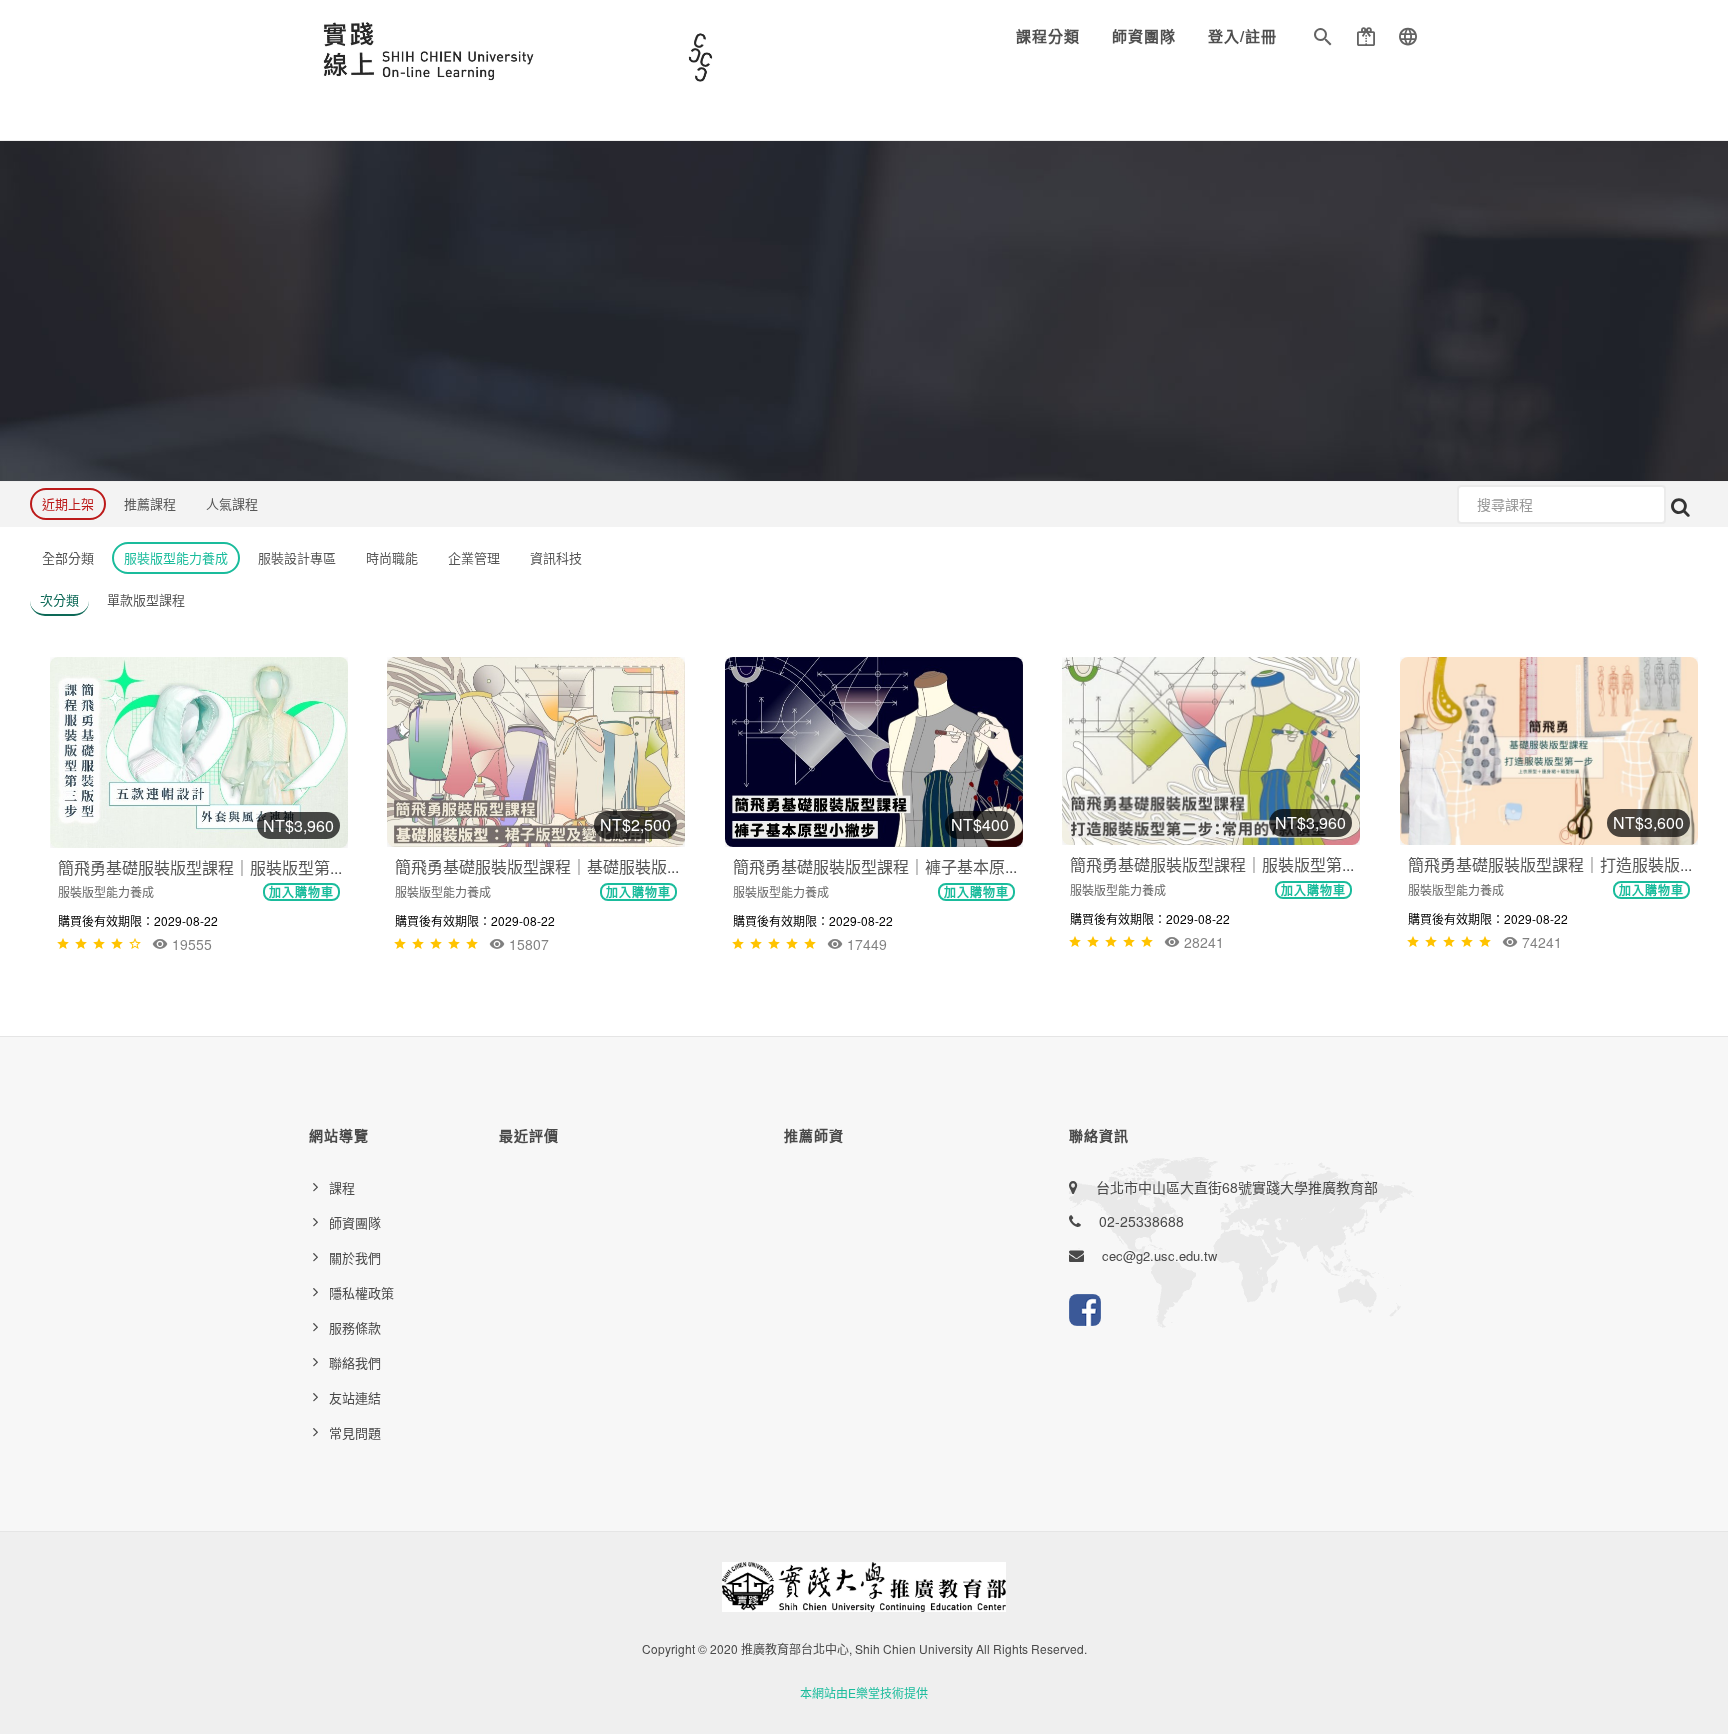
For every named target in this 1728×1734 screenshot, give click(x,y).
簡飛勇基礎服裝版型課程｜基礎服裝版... (537, 866)
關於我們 (355, 1257)
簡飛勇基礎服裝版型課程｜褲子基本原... (875, 866)
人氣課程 (232, 503)
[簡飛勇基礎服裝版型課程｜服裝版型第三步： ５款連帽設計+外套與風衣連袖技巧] (199, 752)
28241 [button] (1202, 942)
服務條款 (355, 1327)
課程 (342, 1187)
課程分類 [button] (1048, 36)
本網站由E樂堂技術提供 (864, 1692)
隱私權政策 (361, 1292)
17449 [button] (865, 944)
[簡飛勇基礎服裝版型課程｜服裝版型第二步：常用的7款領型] (1211, 751)
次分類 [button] (59, 599)
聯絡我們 (355, 1362)
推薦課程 (150, 503)
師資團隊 (1144, 36)
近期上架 (68, 503)
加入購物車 (301, 892)
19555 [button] (190, 944)
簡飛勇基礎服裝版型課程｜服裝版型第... (200, 867)
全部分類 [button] (68, 557)
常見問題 (355, 1432)
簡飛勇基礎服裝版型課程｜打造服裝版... (1550, 864)
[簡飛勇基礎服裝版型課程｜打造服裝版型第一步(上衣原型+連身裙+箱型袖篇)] (1549, 751)
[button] (1323, 40)
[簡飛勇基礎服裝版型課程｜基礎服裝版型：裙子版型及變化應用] (536, 752)
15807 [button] (527, 944)
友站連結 (355, 1397)
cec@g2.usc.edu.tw (1159, 1255)
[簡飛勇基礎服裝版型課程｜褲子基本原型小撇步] (874, 752)
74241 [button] (1540, 942)
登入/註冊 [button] (1242, 36)
